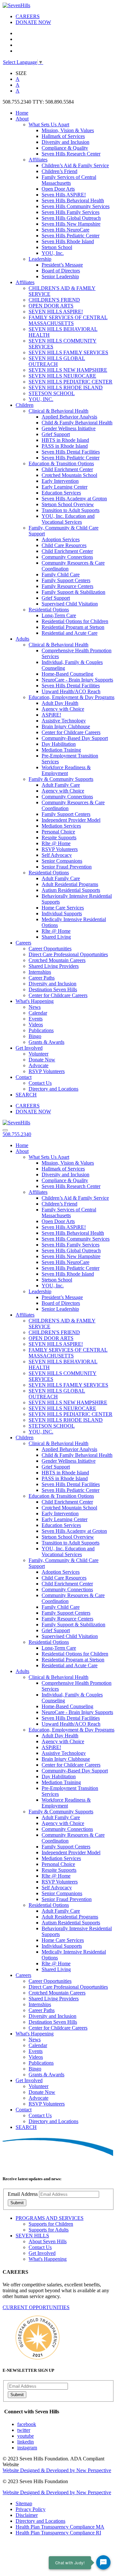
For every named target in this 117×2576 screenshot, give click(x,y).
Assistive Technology (64, 721)
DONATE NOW (33, 22)
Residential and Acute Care (70, 633)
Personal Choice (58, 832)
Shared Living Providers (54, 966)
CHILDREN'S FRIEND (54, 300)
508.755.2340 (17, 1134)
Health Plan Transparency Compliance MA (60, 2527)
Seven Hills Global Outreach (71, 218)
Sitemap (24, 2503)
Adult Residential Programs (70, 884)
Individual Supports (62, 913)
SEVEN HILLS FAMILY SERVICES (68, 352)
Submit (17, 2203)
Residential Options (49, 610)
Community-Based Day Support (75, 738)
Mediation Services (61, 826)
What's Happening (35, 1001)
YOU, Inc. (53, 253)
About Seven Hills (48, 2241)
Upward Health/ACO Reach (71, 691)
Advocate (39, 1065)
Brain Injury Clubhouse (66, 726)
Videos (36, 1025)
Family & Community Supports (61, 779)
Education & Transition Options (61, 463)
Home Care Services (63, 908)
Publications (41, 1030)
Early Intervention (60, 481)
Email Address (23, 2194)
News (35, 1007)
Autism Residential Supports (71, 890)
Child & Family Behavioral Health (77, 423)
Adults (22, 639)
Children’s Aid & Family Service (75, 165)
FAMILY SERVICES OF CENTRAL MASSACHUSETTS (68, 320)
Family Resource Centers (67, 586)
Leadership (40, 259)
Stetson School (57, 247)
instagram (27, 2448)
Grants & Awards (46, 1042)
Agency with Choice (63, 709)
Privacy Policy (31, 2509)
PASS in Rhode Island (65, 446)
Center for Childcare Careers (71, 732)
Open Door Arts (58, 189)
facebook (27, 2424)
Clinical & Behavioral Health (58, 411)
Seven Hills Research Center (71, 154)
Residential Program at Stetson (73, 627)
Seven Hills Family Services (71, 212)
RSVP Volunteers (60, 849)
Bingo (35, 1036)
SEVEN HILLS (32, 2236)
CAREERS (28, 16)
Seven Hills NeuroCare (65, 230)
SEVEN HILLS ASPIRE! (56, 312)
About (22, 119)
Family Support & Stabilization (73, 592)
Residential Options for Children (75, 621)
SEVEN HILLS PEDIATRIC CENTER (71, 382)
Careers (23, 943)
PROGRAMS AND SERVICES (50, 2218)
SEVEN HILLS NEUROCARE (62, 376)
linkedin (26, 2442)
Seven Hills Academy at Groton (74, 499)
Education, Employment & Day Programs (71, 697)
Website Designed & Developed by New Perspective (57, 2470)
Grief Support (56, 434)
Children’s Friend (59, 171)
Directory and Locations (53, 1089)
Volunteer (39, 1054)
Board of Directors (61, 271)
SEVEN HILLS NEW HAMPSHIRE (68, 370)
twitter (24, 2430)
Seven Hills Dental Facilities (71, 452)
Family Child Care (61, 575)
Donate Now (42, 1060)
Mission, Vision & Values (68, 130)
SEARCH (26, 1095)
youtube (26, 2436)
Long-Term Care (59, 615)
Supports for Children (51, 2224)
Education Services (61, 493)
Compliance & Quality (65, 148)
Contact (24, 1077)
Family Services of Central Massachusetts (69, 180)
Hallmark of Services (63, 136)
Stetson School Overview (68, 504)
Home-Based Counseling (67, 674)
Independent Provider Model (71, 820)
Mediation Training (61, 750)
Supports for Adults (49, 2230)
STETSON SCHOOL (52, 393)
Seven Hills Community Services (76, 206)
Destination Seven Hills (53, 989)
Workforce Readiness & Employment (66, 770)
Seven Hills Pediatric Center (71, 236)
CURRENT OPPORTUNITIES (36, 2307)
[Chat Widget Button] (103, 2562)
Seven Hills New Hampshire (71, 224)
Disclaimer (27, 2515)
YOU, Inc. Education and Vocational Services (68, 519)
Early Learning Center (65, 487)
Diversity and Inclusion (65, 142)
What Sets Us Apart (49, 125)
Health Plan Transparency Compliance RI (58, 2533)
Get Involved (29, 1048)
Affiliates (38, 160)
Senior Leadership (60, 276)
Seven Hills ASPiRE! (64, 195)
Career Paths (42, 978)
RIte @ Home (56, 843)
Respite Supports (59, 838)
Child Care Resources (64, 545)
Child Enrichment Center (67, 469)
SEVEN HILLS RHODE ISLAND (66, 388)
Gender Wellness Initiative (69, 428)
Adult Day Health (60, 703)
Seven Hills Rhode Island (68, 241)
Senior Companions (62, 861)
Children (25, 405)
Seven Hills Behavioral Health (73, 200)
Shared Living (56, 937)
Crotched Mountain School (69, 475)
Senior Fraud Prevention (67, 867)
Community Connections (67, 557)
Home (22, 113)
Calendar (38, 1013)
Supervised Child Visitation (70, 604)
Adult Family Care (61, 785)
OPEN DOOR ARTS (51, 306)
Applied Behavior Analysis (69, 417)
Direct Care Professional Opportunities (68, 954)
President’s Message (62, 265)
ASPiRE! (51, 715)
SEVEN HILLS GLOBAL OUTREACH (57, 361)
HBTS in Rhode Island (65, 440)
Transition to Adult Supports (71, 510)
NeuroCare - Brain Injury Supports (77, 680)
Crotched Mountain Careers (57, 960)
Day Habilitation (59, 744)
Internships (40, 972)
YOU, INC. (41, 399)
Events (36, 1019)
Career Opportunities (50, 949)
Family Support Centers (66, 580)
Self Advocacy (57, 855)
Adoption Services (61, 539)
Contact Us (40, 1083)
